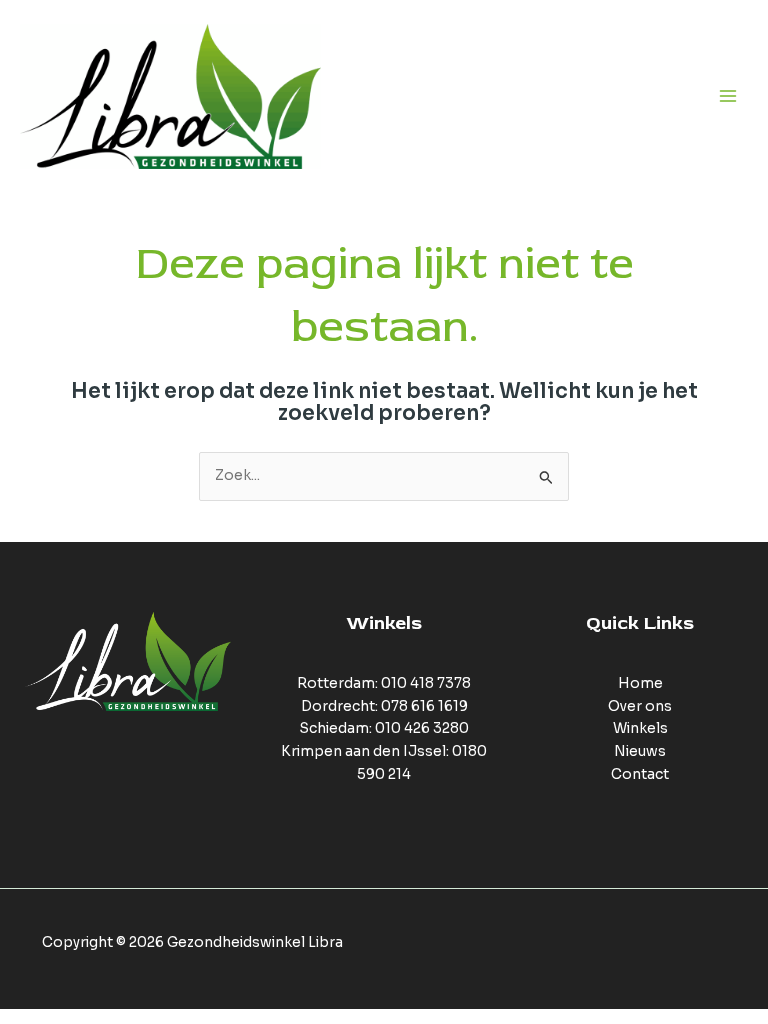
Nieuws (640, 751)
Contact (640, 774)
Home (640, 683)
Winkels (640, 728)
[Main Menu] (728, 96)
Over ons (640, 706)
